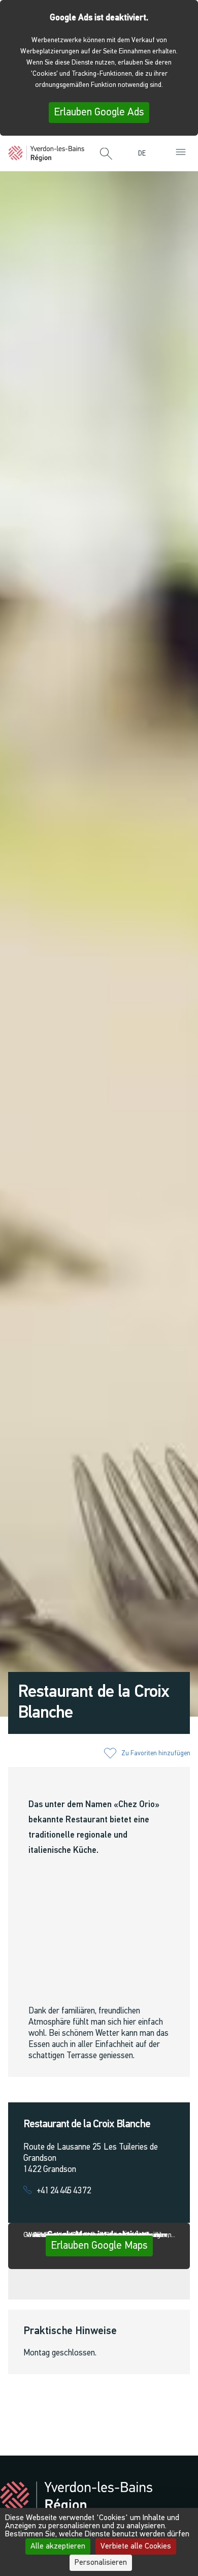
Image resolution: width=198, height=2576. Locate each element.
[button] (106, 154)
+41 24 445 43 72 (64, 2191)
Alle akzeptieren (58, 2547)
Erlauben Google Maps (99, 2246)
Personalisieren (101, 2563)
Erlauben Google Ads (99, 113)
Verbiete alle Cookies (136, 2547)
